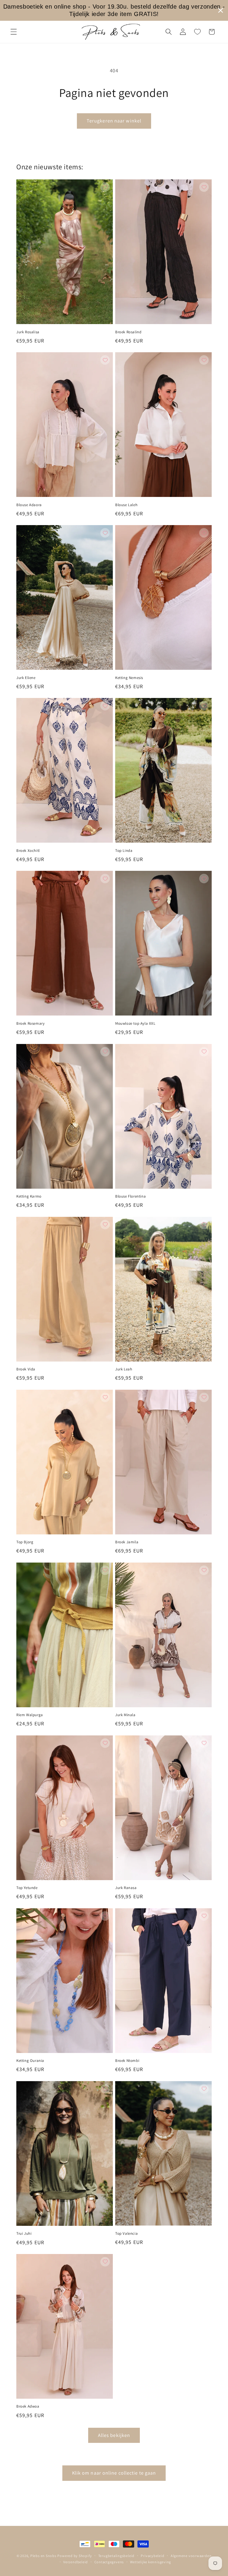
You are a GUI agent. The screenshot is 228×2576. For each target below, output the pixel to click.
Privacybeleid (152, 2556)
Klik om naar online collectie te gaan (114, 2473)
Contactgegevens (109, 2562)
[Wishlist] (197, 32)
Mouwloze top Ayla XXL (135, 1024)
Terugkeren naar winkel (114, 121)
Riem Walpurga (30, 1715)
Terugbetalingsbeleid (116, 2556)
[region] (114, 10)
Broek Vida (26, 1369)
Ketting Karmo (29, 1196)
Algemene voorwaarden (191, 2556)
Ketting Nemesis (129, 678)
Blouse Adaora (29, 505)
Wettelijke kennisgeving (151, 2562)
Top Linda (124, 851)
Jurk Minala (125, 1715)
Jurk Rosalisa (28, 332)
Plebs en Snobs (43, 2556)
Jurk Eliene (26, 678)
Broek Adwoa (28, 2406)
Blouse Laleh (126, 505)
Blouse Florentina (130, 1196)
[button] (14, 32)
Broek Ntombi (127, 2061)
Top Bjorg (25, 1542)
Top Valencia (126, 2234)
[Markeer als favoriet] (105, 187)
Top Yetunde (27, 1888)
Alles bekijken (114, 2435)
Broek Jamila (127, 1542)
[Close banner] (221, 10)
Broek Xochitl (28, 851)
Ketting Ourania (30, 2061)
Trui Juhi (24, 2234)
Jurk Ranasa (126, 1888)
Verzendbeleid (76, 2562)
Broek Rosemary (30, 1024)
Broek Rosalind (128, 332)
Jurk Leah (124, 1369)
